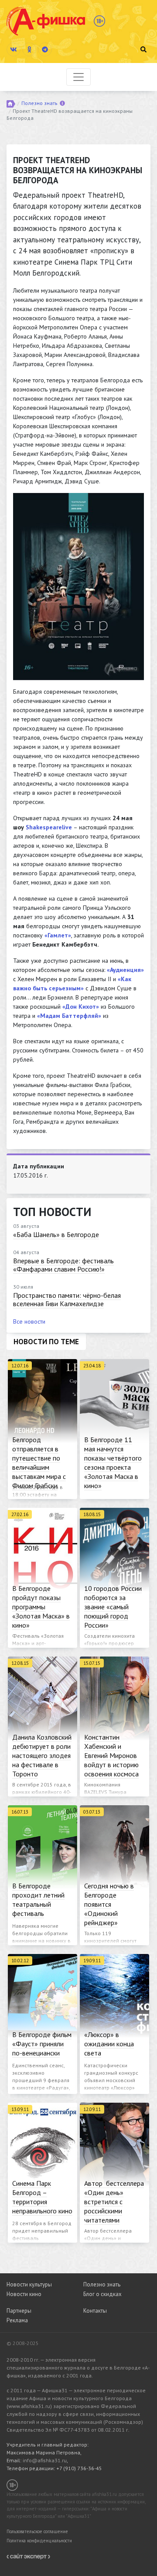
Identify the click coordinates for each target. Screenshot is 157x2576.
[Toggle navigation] (78, 77)
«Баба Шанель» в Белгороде (56, 1234)
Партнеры (19, 2311)
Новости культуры (29, 2284)
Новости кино (24, 2294)
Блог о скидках (102, 2294)
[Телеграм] (45, 49)
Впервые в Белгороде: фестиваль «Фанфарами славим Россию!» (63, 1265)
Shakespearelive (49, 827)
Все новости (29, 1321)
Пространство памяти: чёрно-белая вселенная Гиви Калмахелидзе (67, 1299)
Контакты (95, 2311)
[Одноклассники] (29, 49)
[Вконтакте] (14, 49)
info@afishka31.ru (45, 2460)
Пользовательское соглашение (37, 2531)
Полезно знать (39, 103)
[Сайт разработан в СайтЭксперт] (28, 2556)
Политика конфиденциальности (39, 2541)
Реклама (17, 2320)
